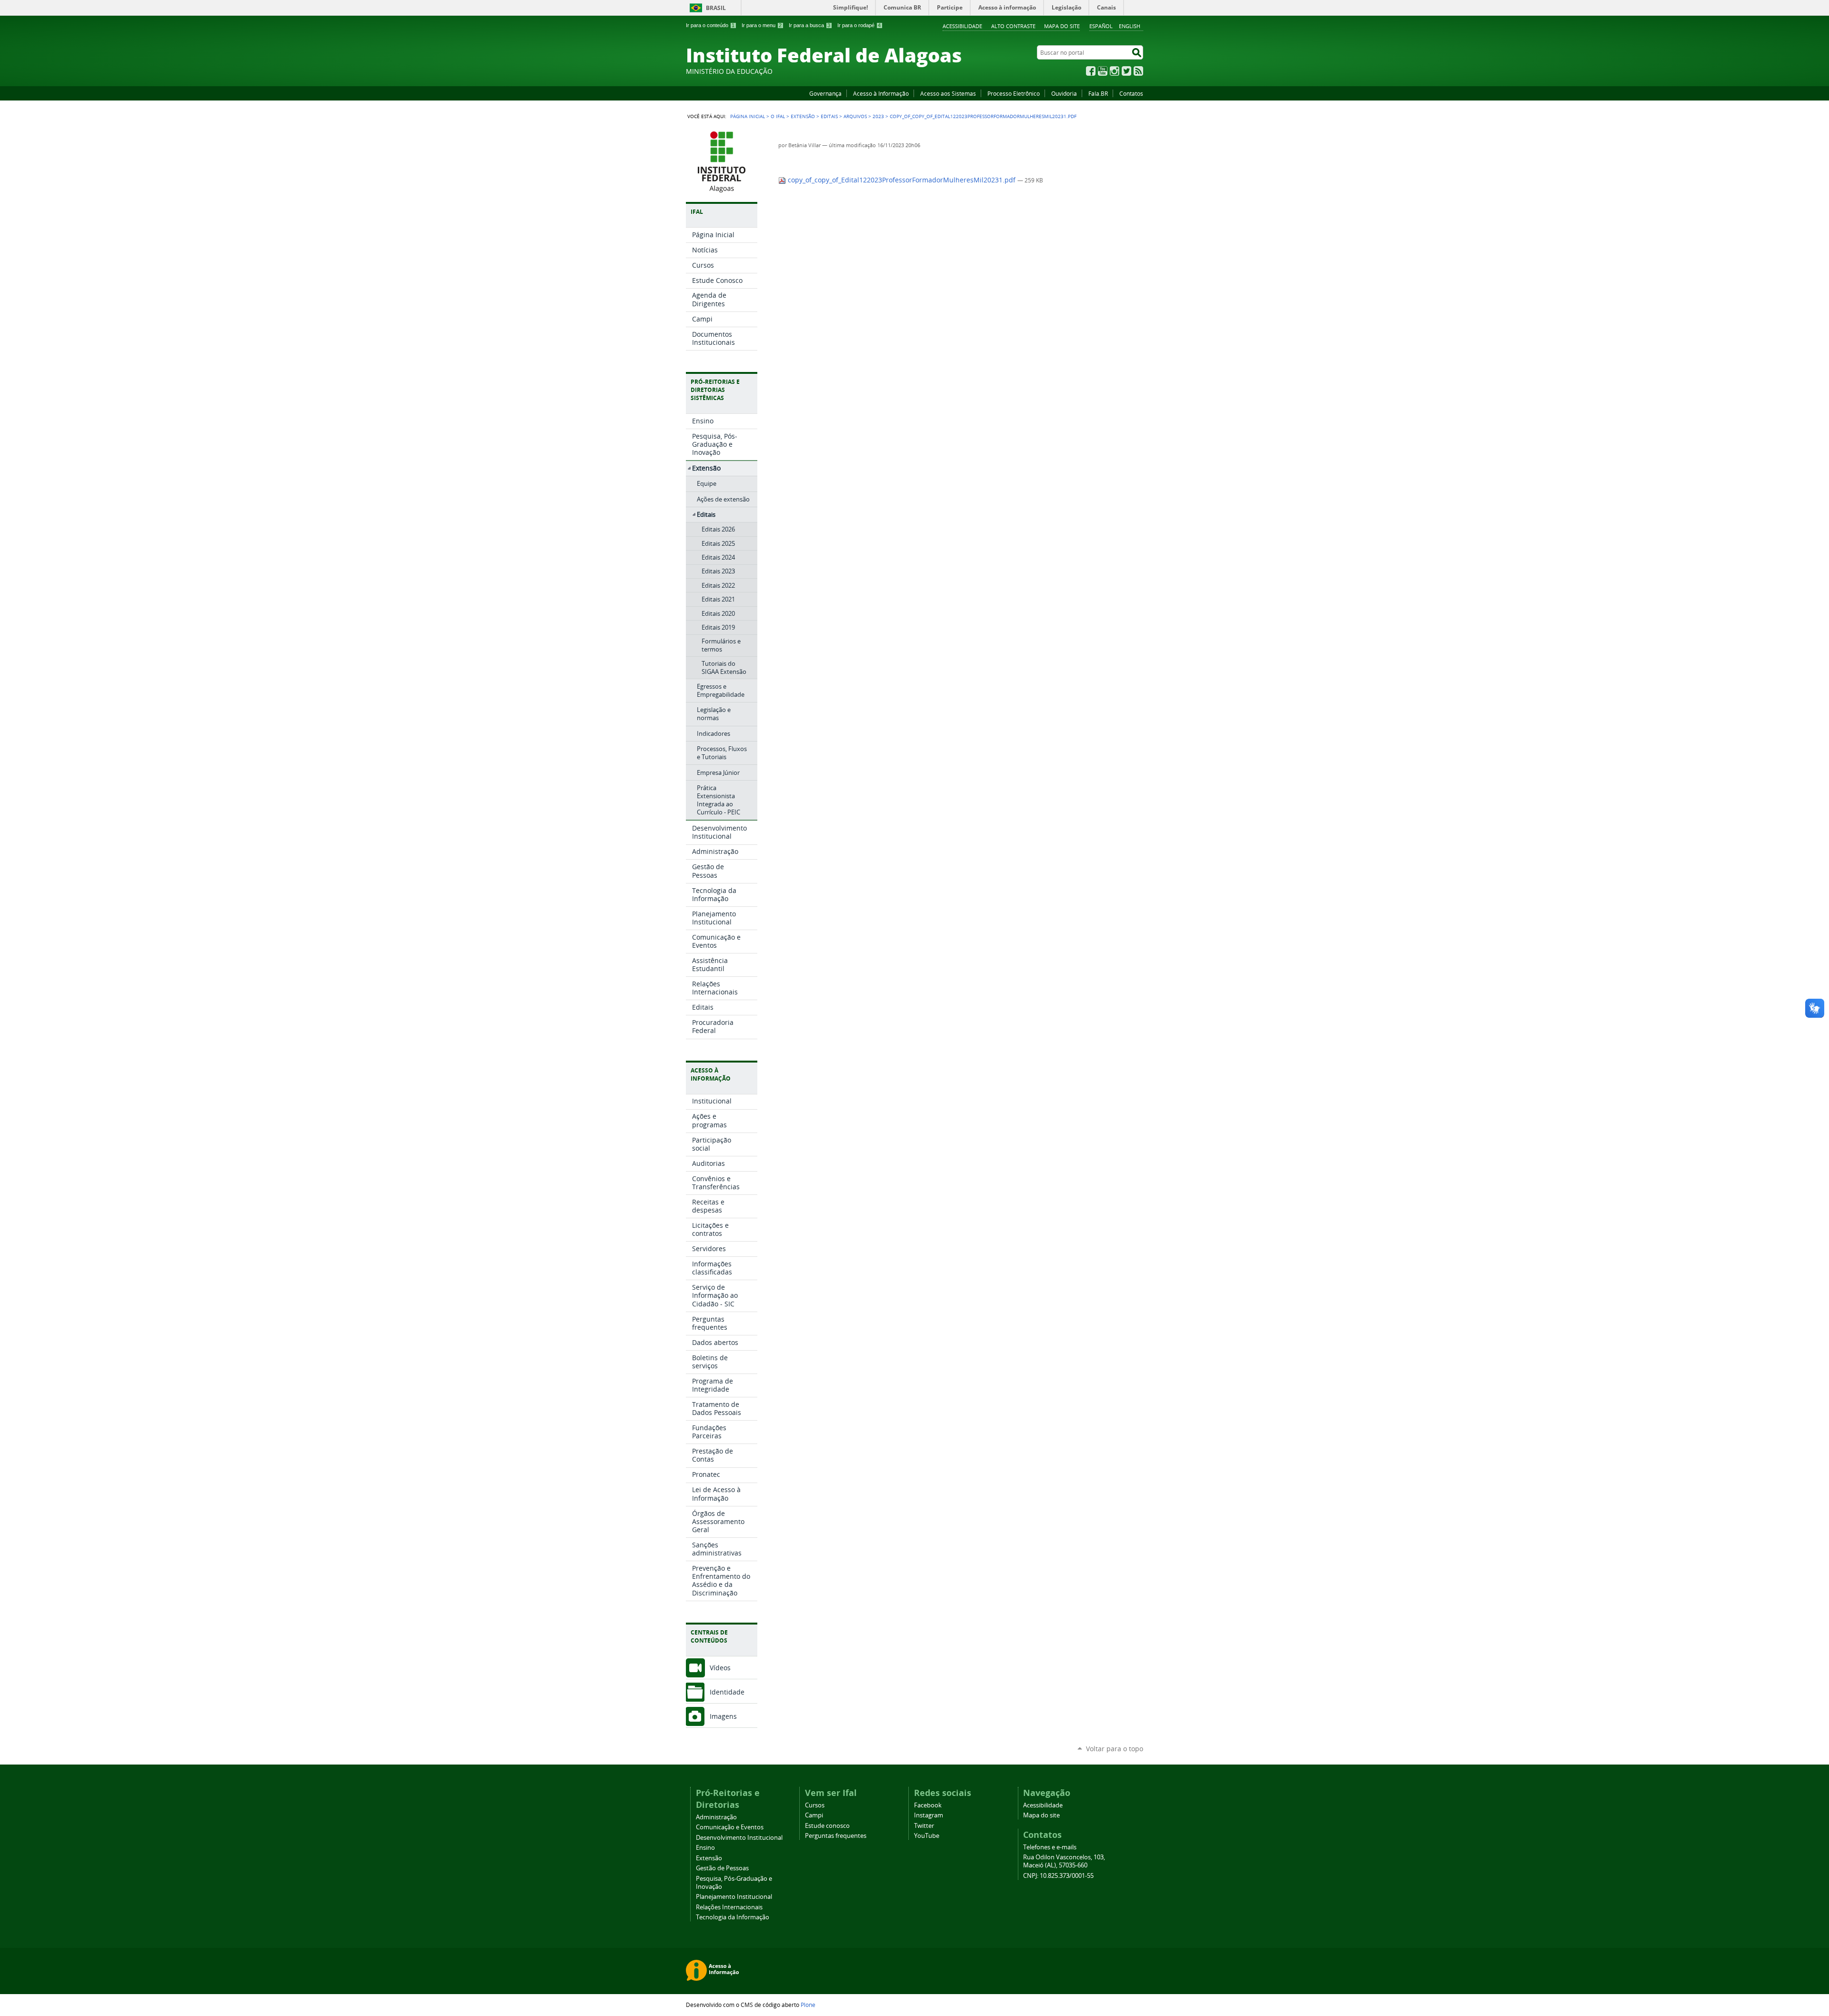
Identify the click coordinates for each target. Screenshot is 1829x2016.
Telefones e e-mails (1050, 1847)
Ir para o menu (762, 25)
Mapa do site (1062, 26)
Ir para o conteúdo (710, 25)
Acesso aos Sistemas (948, 93)
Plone (808, 2005)
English (1130, 26)
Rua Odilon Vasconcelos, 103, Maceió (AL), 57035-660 (1064, 1861)
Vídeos (720, 1668)
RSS (1138, 71)
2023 (878, 116)
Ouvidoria (1064, 93)
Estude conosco (827, 1826)
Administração (716, 1817)
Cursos (815, 1805)
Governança (825, 93)
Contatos (1131, 93)
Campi (814, 1815)
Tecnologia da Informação (733, 1917)
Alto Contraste (1013, 26)
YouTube (1103, 71)
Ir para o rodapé (859, 25)
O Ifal (778, 116)
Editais (829, 116)
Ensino (705, 1848)
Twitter (1126, 71)
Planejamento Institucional (734, 1897)
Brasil (716, 8)
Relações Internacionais (729, 1907)
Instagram (1115, 71)
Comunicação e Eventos (730, 1827)
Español (1101, 26)
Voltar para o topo (1115, 1749)
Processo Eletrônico (1014, 93)
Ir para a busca (809, 25)
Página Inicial (748, 116)
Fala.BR (1098, 93)
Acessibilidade (962, 26)
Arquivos (855, 116)
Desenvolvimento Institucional (739, 1838)
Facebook (1091, 71)
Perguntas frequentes (836, 1836)
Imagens (723, 1716)
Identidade (727, 1692)
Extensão (803, 116)
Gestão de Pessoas (722, 1868)
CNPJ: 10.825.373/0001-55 (1058, 1876)
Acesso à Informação (881, 93)
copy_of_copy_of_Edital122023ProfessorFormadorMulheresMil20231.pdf (902, 180)
